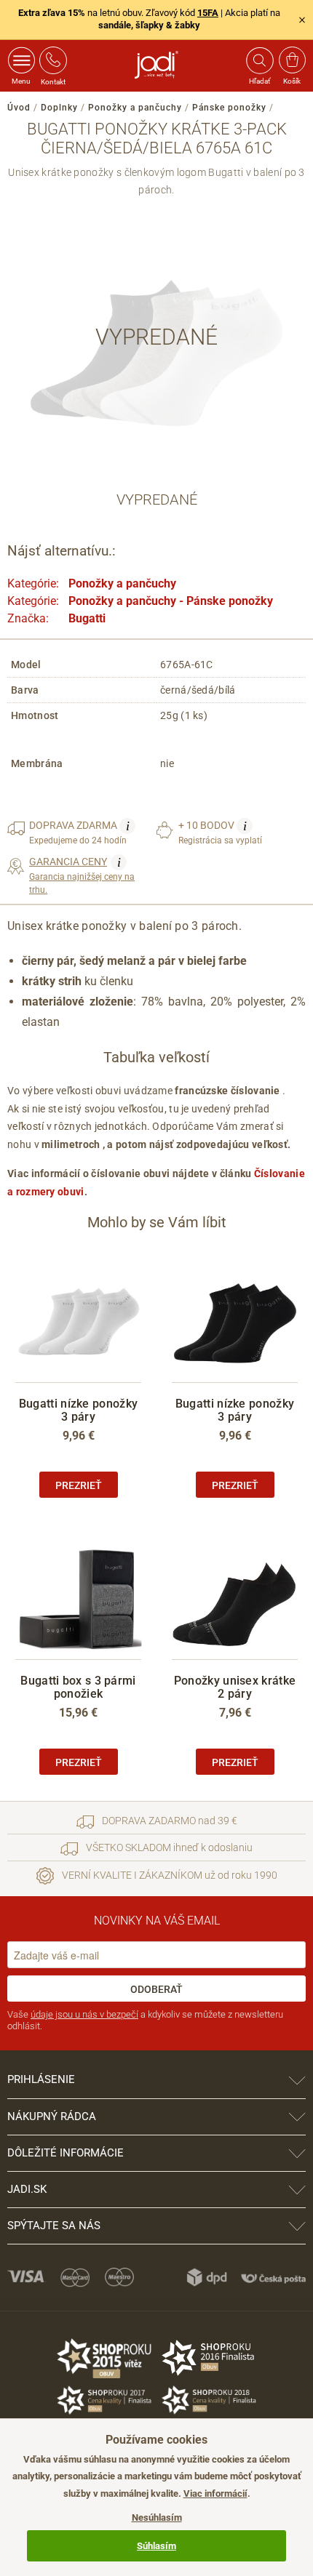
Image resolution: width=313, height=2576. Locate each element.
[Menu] (21, 60)
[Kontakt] (53, 60)
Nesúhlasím (157, 2517)
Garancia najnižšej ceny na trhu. (82, 875)
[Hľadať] (259, 60)
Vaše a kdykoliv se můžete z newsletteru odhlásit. (145, 2020)
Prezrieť (79, 1485)
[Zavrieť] (302, 20)
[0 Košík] (292, 60)
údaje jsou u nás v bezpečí (84, 2014)
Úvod (19, 108)
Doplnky (59, 108)
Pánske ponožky (229, 108)
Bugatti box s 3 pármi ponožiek (78, 1687)
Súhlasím (156, 2546)
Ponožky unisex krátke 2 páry (235, 1687)
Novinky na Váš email (157, 1921)
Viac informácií (215, 2493)
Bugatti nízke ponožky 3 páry (78, 1410)
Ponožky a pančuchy (135, 108)
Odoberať (156, 1989)
